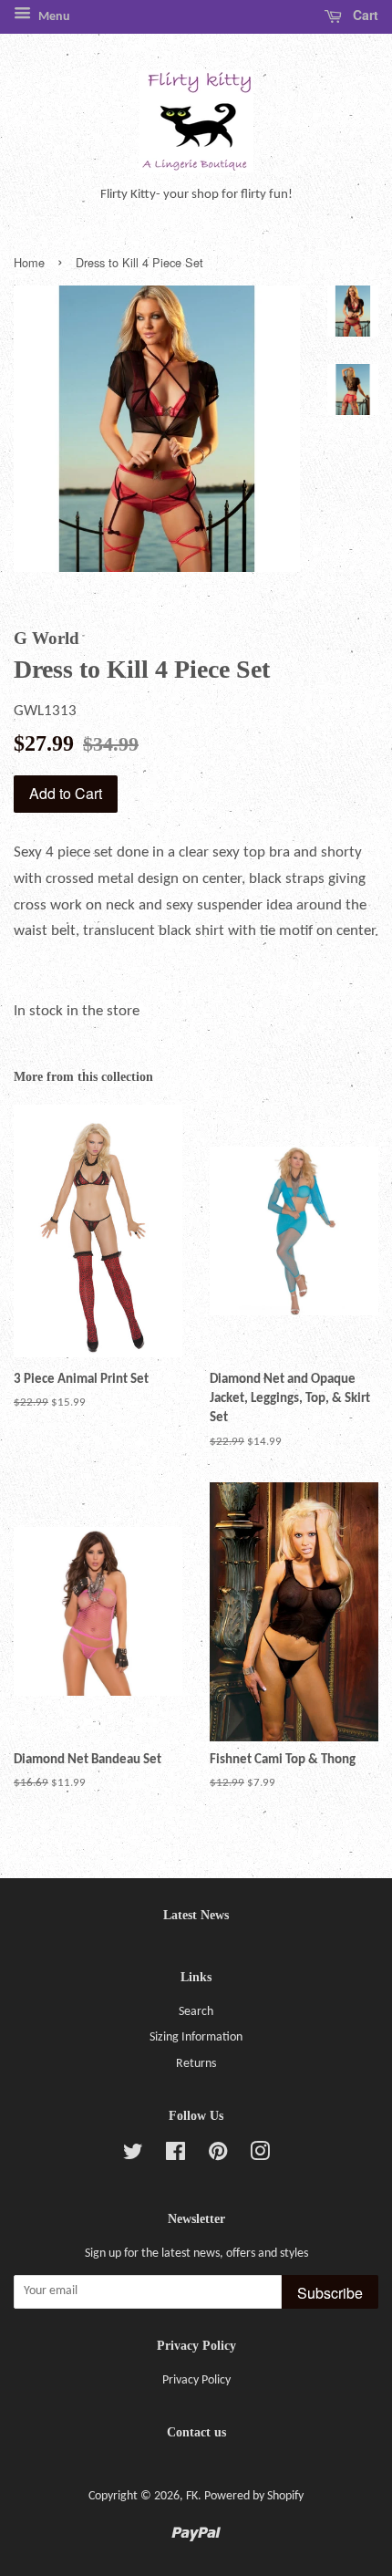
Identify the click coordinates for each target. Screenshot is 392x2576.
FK (192, 2496)
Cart (364, 15)
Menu (53, 17)
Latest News (196, 1915)
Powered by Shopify (254, 2496)
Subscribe (330, 2293)
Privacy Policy (196, 2380)
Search (196, 2012)
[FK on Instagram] (260, 2156)
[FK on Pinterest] (218, 2156)
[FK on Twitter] (133, 2156)
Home (29, 262)
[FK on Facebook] (175, 2156)
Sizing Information (196, 2037)
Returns (196, 2064)
